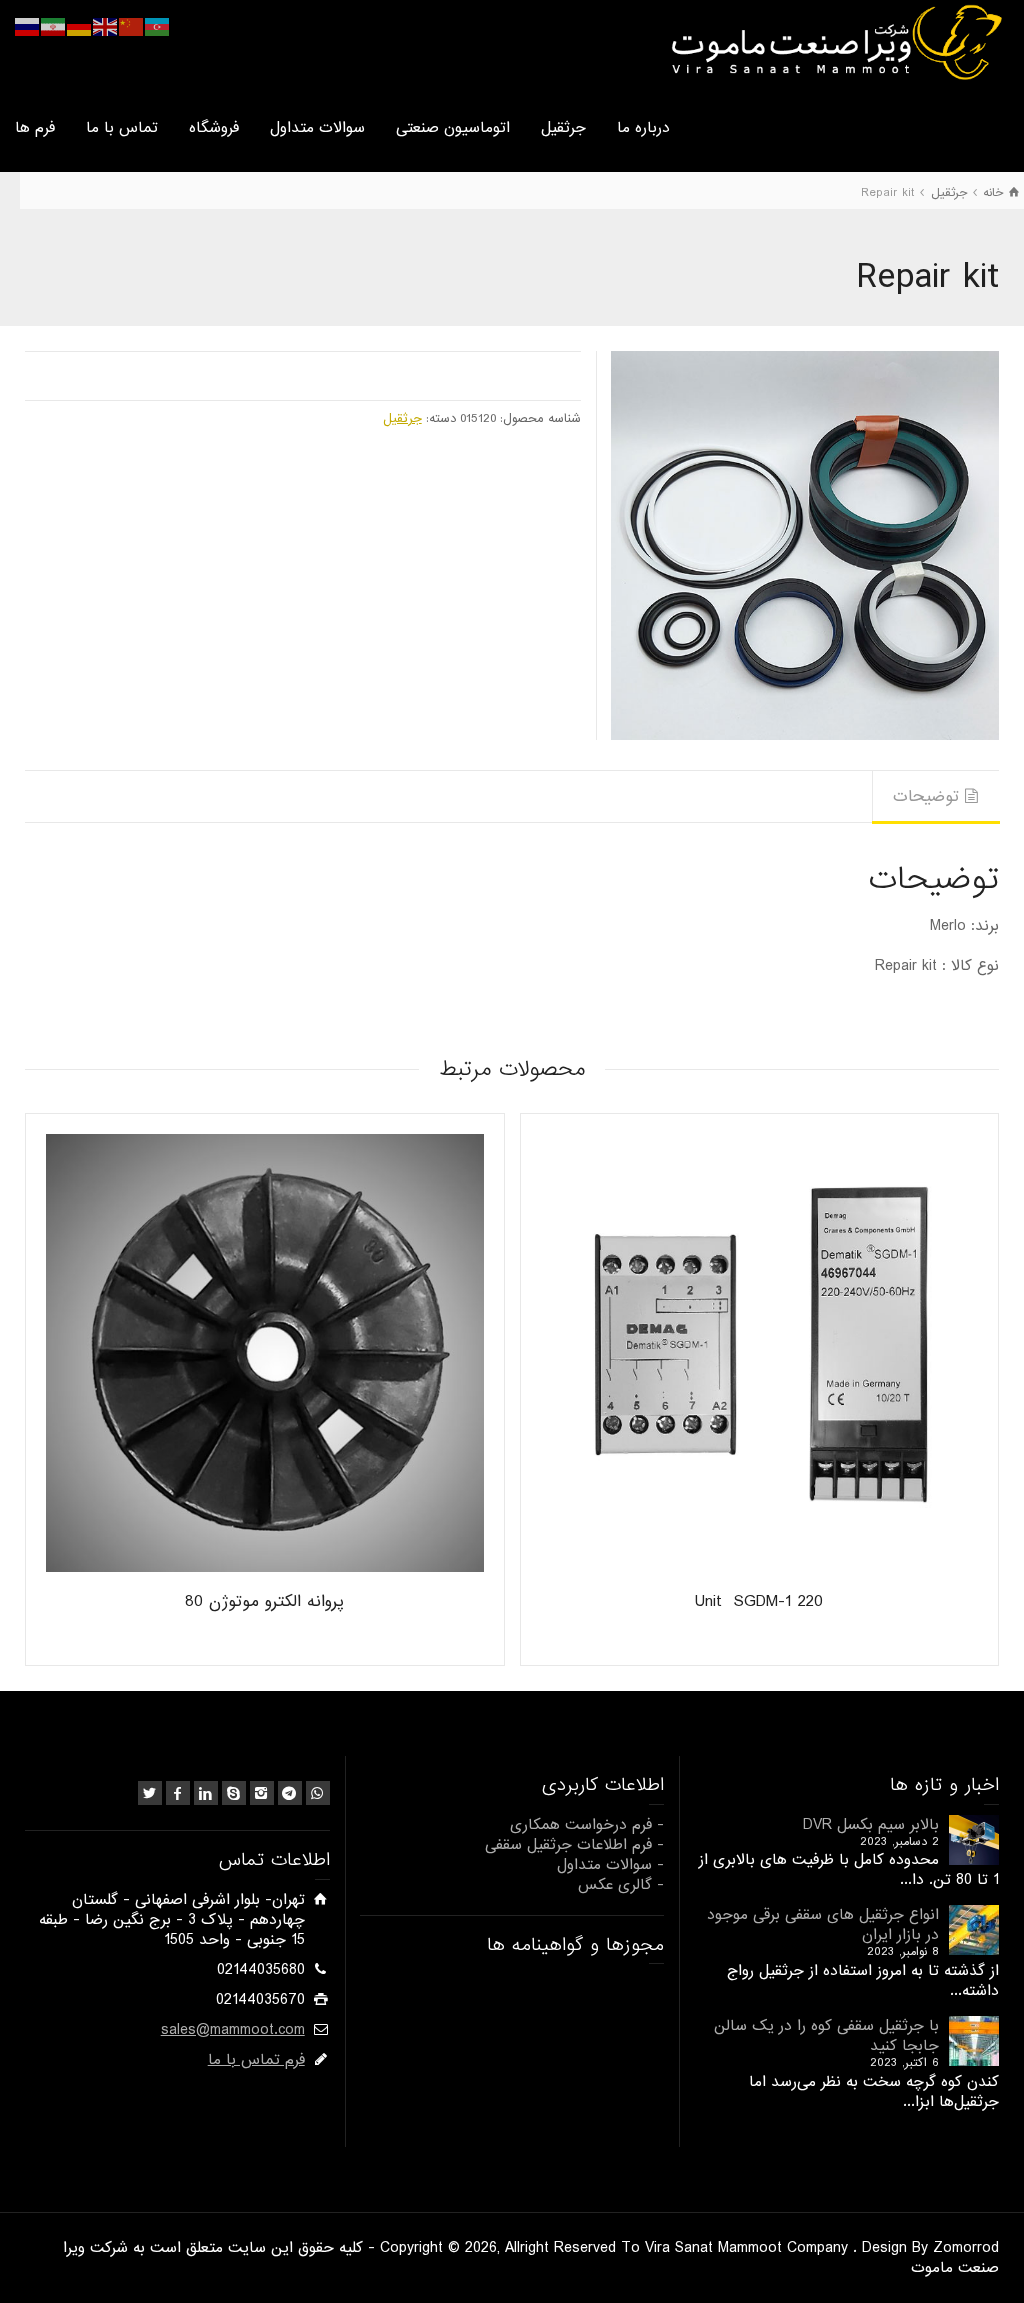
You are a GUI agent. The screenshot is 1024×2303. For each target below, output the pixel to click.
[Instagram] (262, 1793)
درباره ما (643, 128)
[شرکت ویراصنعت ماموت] (834, 42)
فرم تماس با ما (256, 2060)
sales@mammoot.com (233, 2030)
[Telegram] (290, 1793)
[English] (106, 27)
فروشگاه (214, 128)
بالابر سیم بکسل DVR (871, 1825)
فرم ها (35, 128)
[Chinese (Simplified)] (132, 27)
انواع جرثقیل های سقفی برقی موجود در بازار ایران (823, 1925)
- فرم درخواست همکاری (587, 1825)
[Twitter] (150, 1793)
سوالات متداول (317, 128)
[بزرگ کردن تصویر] (805, 545)
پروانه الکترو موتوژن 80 (264, 1601)
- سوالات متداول (610, 1865)
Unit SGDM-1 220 (759, 1601)
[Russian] (28, 27)
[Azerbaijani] (158, 27)
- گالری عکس (621, 1885)
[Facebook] (178, 1793)
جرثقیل (563, 128)
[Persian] (54, 27)
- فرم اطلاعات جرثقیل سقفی (574, 1845)
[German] (80, 27)
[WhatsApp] (318, 1793)
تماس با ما (122, 128)
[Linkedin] (206, 1793)
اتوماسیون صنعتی (453, 128)
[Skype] (234, 1793)
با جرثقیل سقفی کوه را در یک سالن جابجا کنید (826, 2036)
